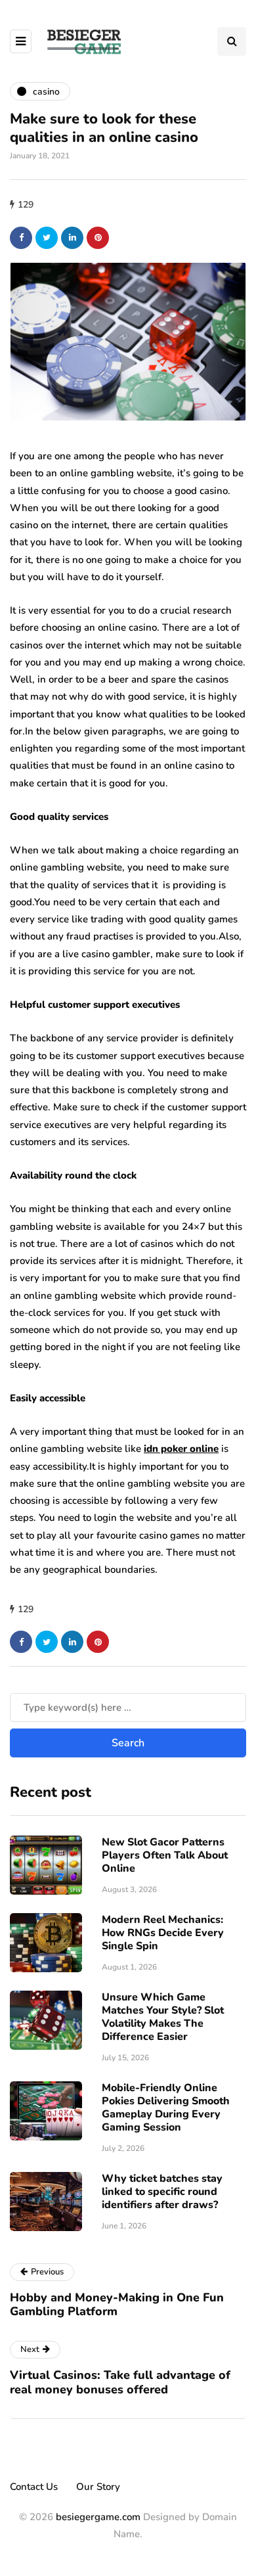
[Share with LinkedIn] (72, 238)
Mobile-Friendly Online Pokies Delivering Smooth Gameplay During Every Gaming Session (166, 2108)
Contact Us (34, 2487)
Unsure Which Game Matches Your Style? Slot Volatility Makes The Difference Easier (163, 2017)
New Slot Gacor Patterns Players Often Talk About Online (165, 1855)
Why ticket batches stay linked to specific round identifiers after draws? (162, 2192)
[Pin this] (98, 238)
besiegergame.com (97, 2517)
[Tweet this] (47, 238)
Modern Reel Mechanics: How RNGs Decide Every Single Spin (163, 1933)
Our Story (98, 2487)
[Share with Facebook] (21, 238)
